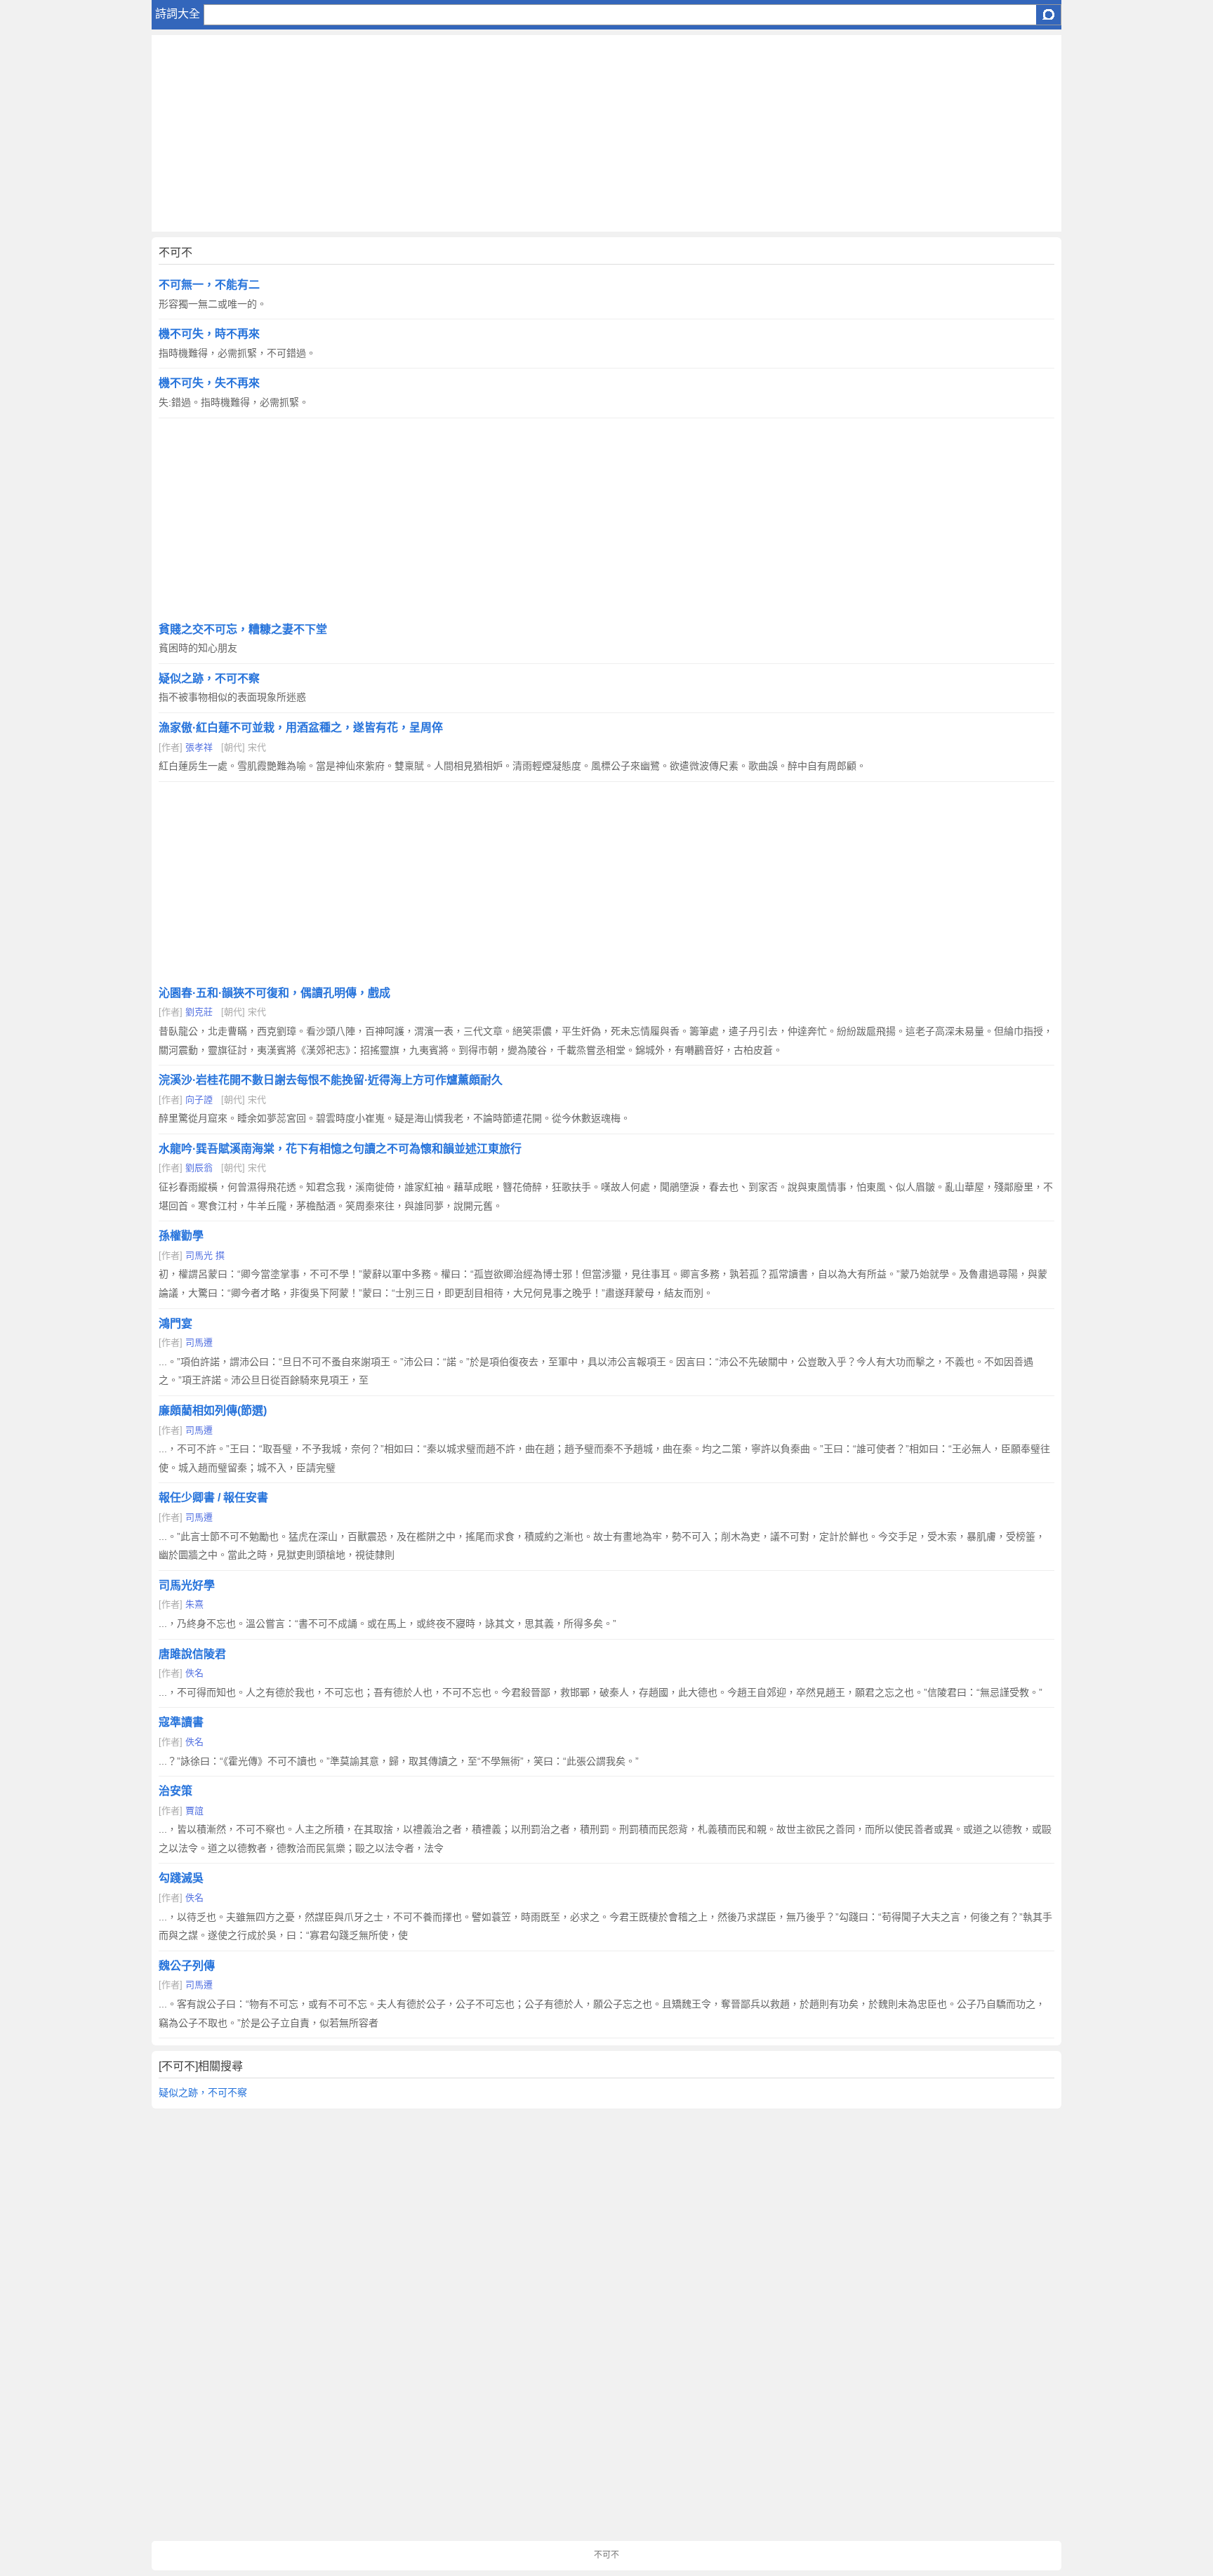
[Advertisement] (573, 133)
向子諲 (199, 1100)
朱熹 (194, 1604)
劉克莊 (199, 1012)
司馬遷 (199, 1342)
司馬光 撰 (205, 1255)
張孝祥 (199, 747)
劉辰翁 (199, 1168)
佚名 (194, 1673)
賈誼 (194, 1811)
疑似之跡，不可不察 (203, 2092)
